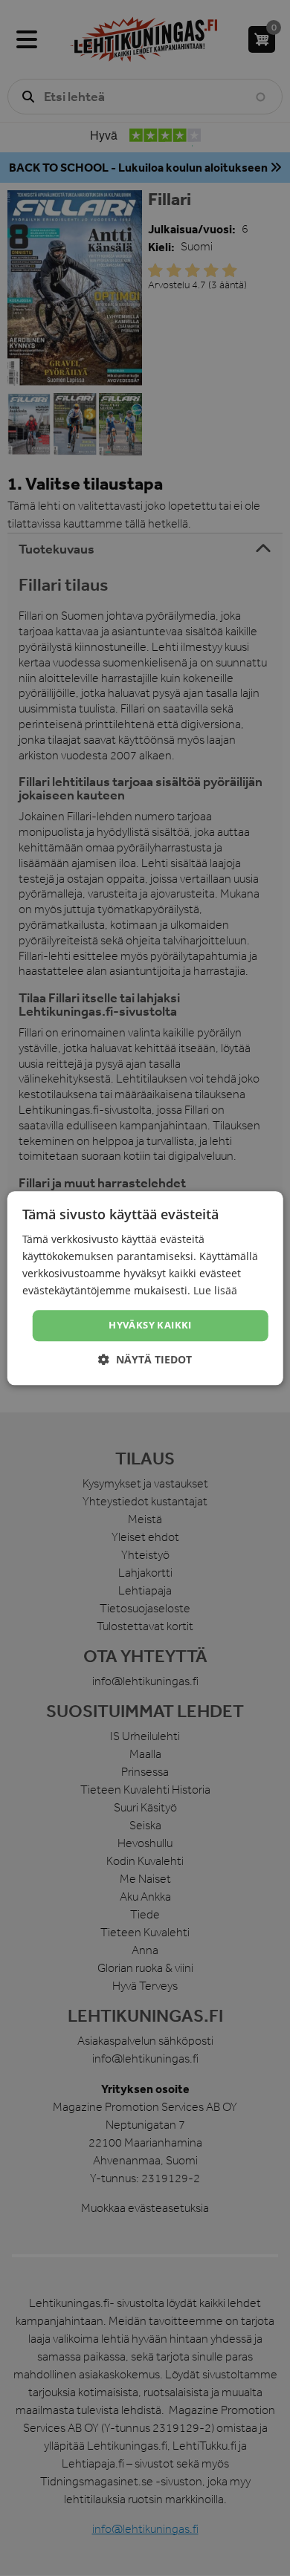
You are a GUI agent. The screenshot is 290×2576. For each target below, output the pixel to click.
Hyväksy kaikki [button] (150, 1326)
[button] (145, 1359)
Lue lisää (215, 1290)
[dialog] (145, 1288)
